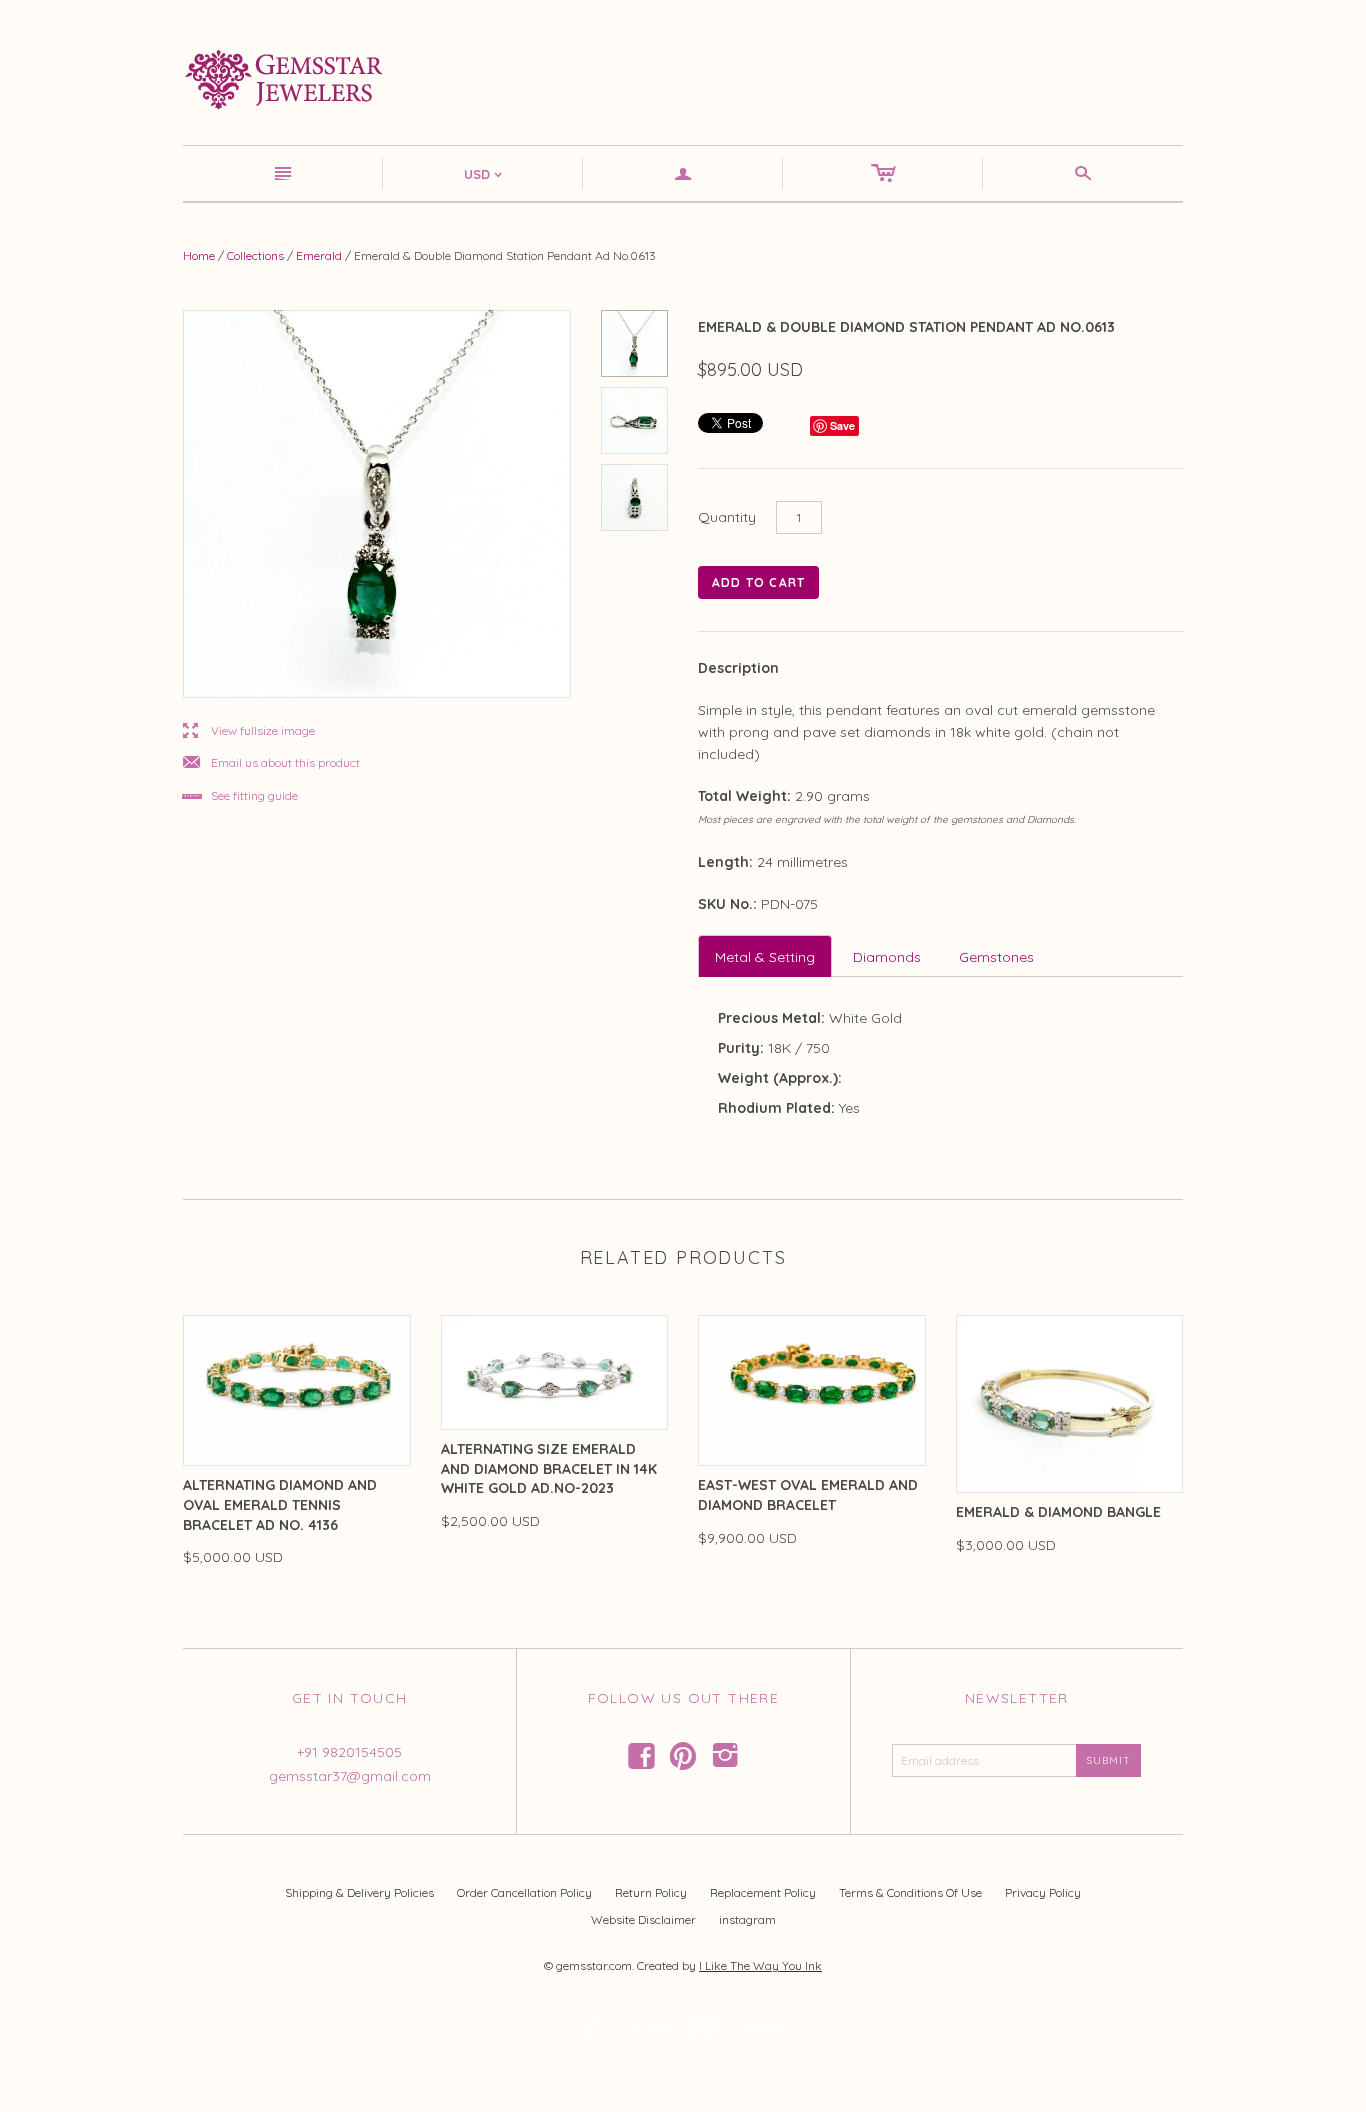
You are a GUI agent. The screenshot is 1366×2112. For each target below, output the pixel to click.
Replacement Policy (763, 1892)
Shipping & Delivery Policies (359, 1892)
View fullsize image (249, 731)
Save (842, 425)
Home (199, 255)
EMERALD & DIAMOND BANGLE (1058, 1512)
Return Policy (651, 1892)
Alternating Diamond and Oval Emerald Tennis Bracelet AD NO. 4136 (280, 1504)
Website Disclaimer (643, 1919)
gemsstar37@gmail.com (350, 1776)
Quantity (727, 517)
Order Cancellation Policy (524, 1892)
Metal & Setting (765, 957)
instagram (747, 1919)
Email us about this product (271, 763)
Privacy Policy (1043, 1892)
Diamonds (887, 957)
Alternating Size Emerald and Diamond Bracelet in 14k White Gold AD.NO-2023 (549, 1468)
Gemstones (996, 957)
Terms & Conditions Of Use (910, 1892)
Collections (255, 255)
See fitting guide (240, 796)
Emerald (319, 255)
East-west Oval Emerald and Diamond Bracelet (808, 1495)
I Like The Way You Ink (760, 1965)
